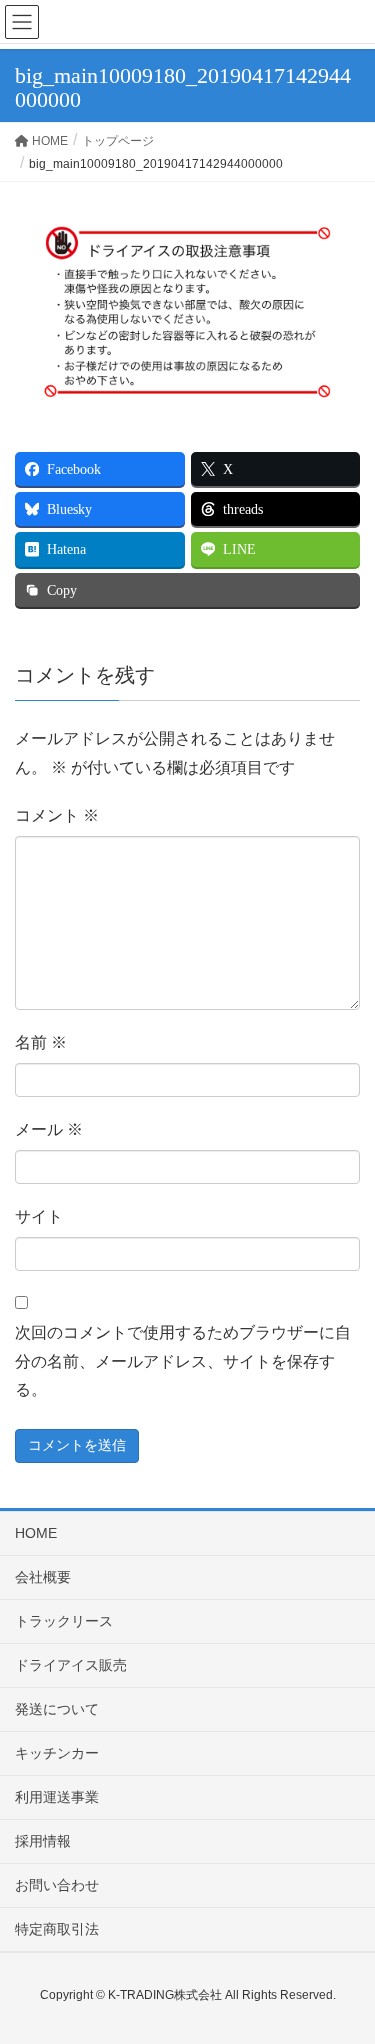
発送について (57, 1709)
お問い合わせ (57, 1885)
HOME (36, 1533)
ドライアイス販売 (71, 1665)
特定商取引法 (57, 1929)
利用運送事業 (57, 1797)
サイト (39, 1216)
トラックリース (64, 1621)
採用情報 (43, 1841)
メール (49, 1129)
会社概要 (43, 1577)
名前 (41, 1042)
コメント (57, 815)
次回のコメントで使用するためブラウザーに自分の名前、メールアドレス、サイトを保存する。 (183, 1361)
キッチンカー (57, 1753)
